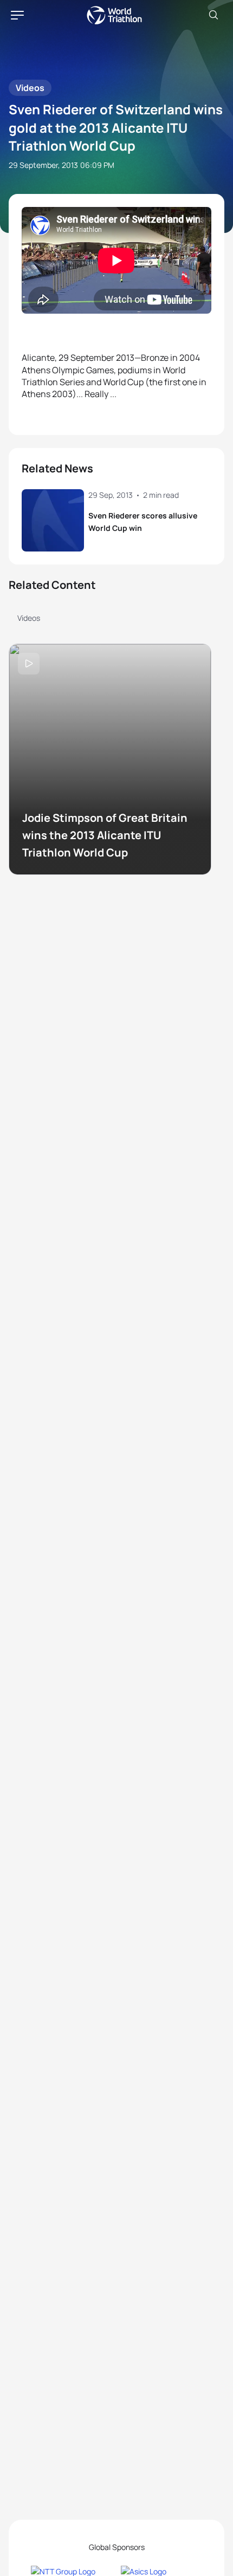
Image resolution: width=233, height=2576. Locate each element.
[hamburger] (17, 15)
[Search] (213, 15)
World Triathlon (114, 15)
